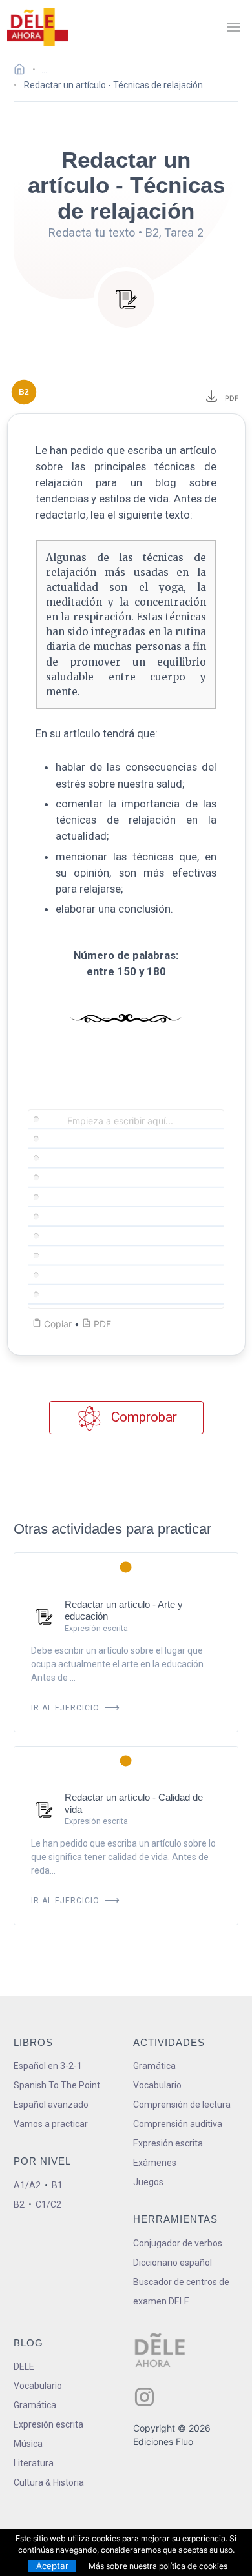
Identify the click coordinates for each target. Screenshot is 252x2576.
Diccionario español (173, 2263)
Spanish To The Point (57, 2085)
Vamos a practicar (51, 2124)
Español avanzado (51, 2105)
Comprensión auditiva (178, 2124)
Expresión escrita (168, 2143)
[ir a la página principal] (37, 27)
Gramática (154, 2066)
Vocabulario (157, 2085)
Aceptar (52, 2566)
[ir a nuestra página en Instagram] (144, 2397)
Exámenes (155, 2163)
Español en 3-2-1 (48, 2066)
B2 (19, 2204)
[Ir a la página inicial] (23, 71)
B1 (57, 2185)
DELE (24, 2366)
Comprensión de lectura (182, 2105)
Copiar (57, 1324)
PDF (230, 398)
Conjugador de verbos (178, 2243)
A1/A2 (27, 2185)
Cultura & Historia (49, 2482)
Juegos (148, 2182)
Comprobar (142, 1417)
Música (28, 2444)
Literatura (34, 2463)
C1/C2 (48, 2204)
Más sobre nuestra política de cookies (158, 2566)
